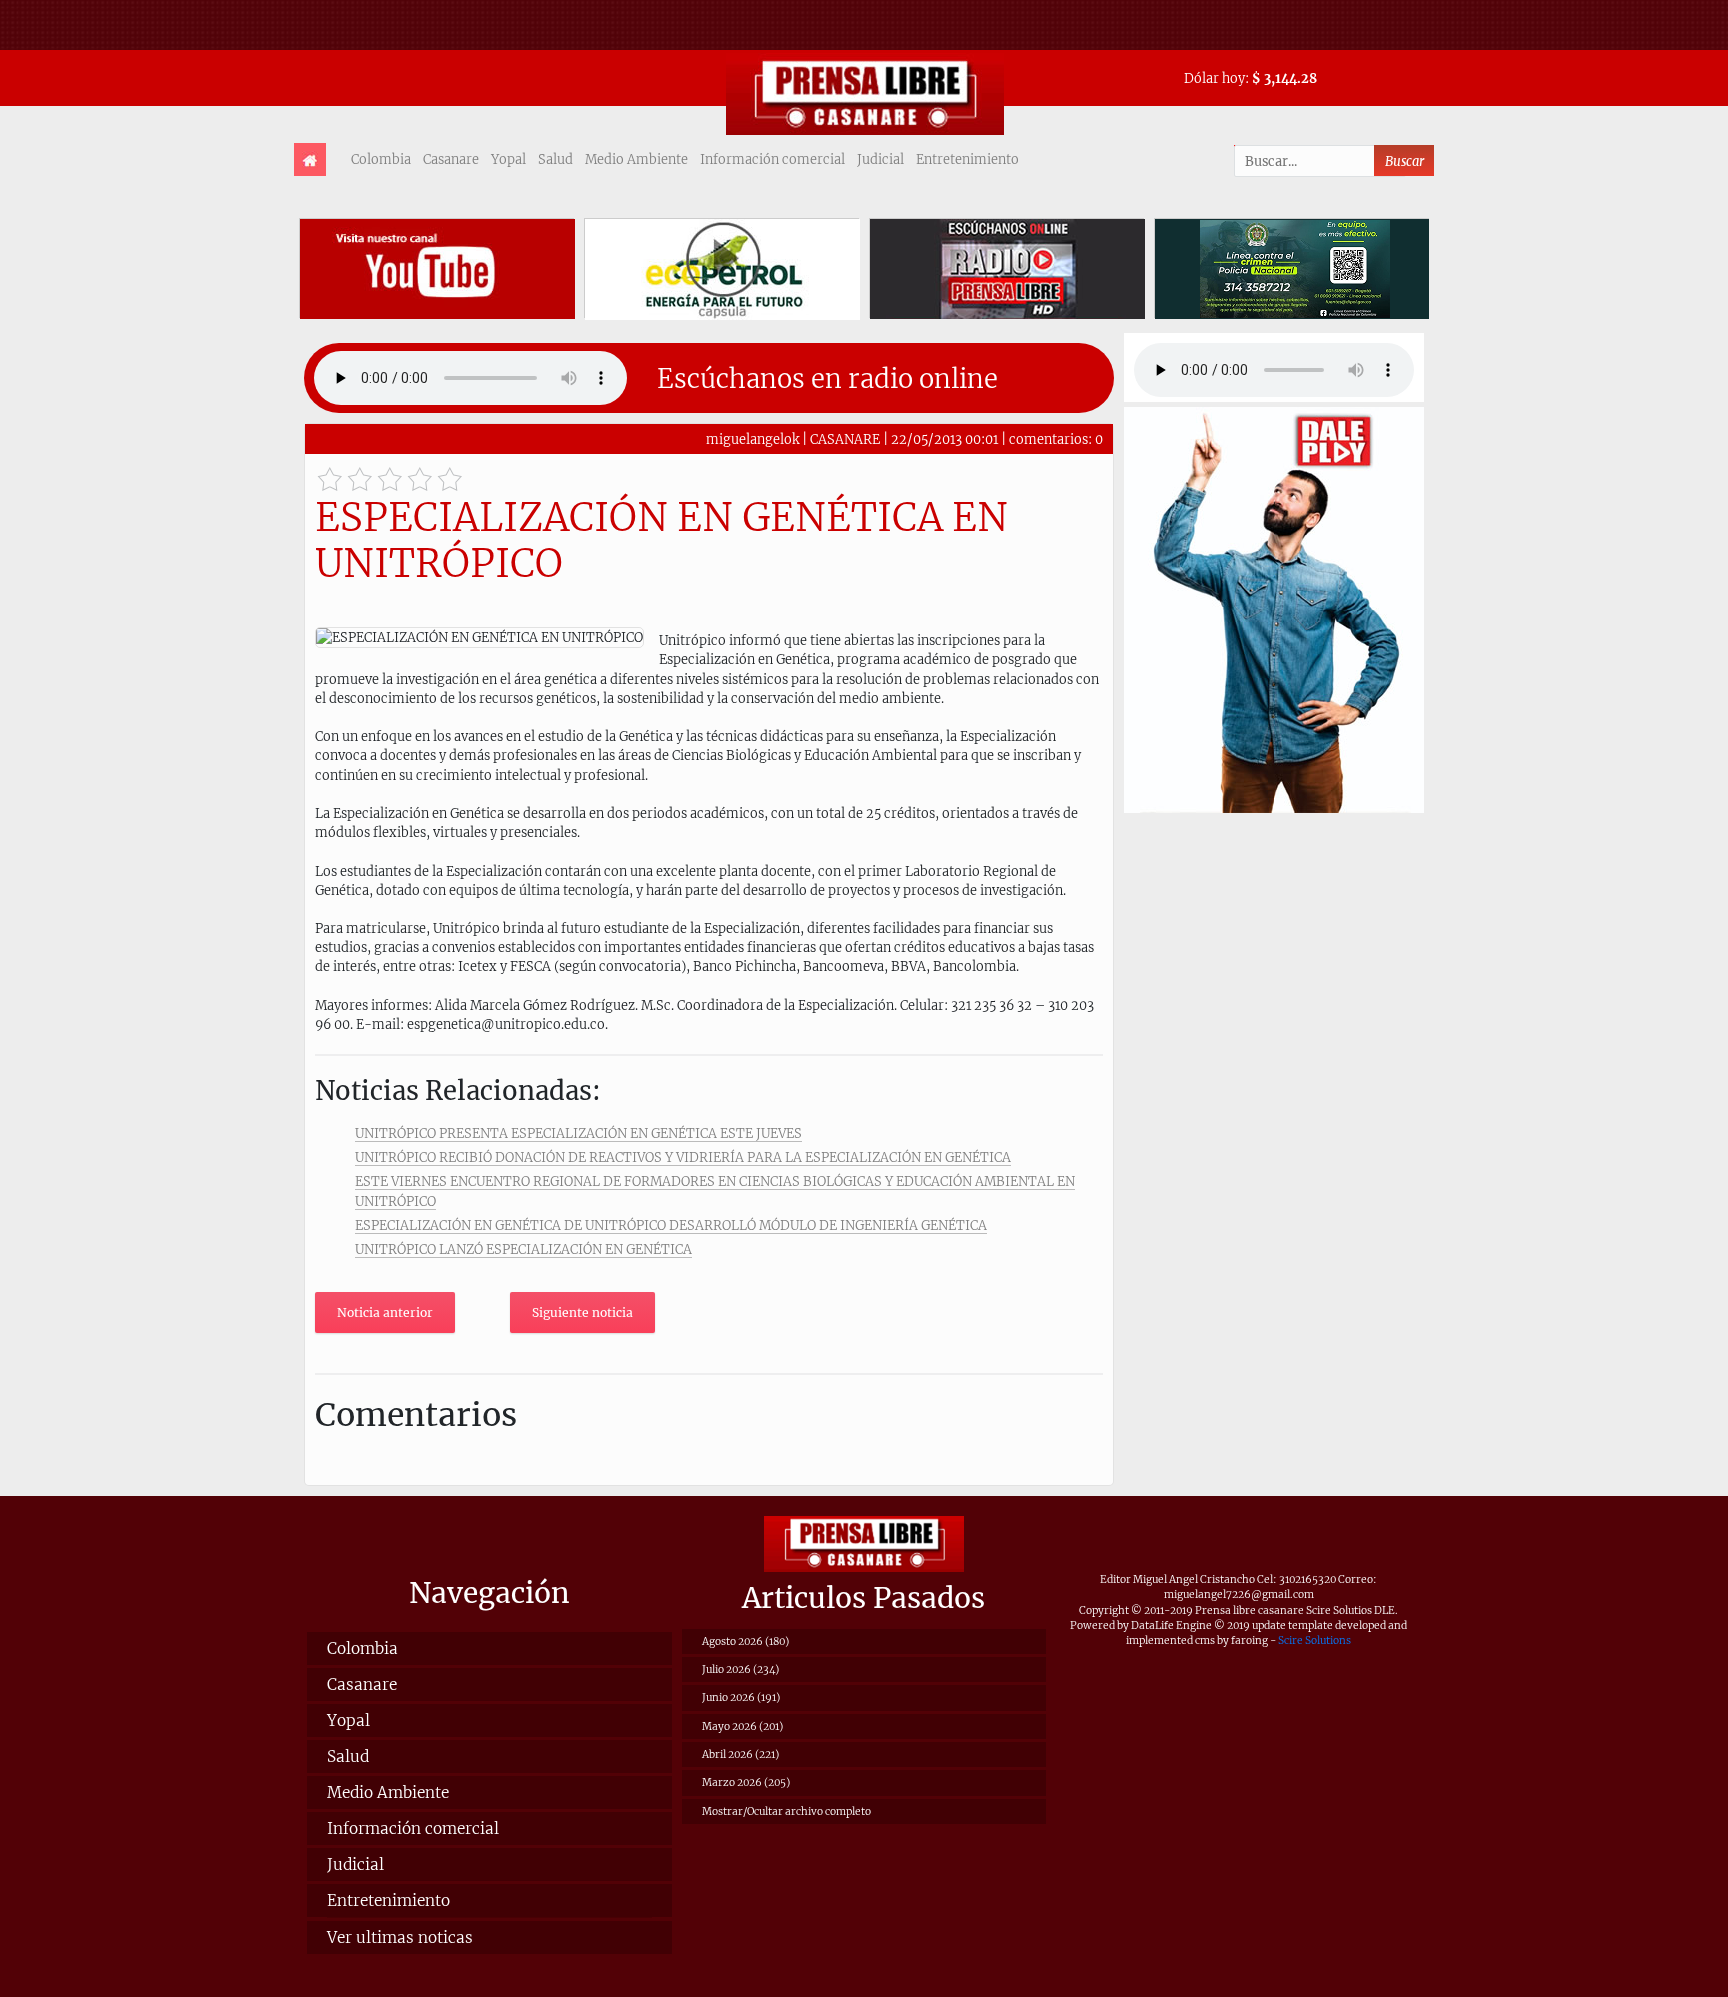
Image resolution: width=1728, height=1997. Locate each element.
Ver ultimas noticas (400, 1937)
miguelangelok (752, 439)
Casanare (451, 159)
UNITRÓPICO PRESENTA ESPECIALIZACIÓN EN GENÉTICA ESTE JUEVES (578, 1133)
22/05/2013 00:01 (944, 439)
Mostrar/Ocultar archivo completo (786, 1811)
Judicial (880, 159)
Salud (555, 159)
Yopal (508, 159)
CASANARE (845, 439)
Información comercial (772, 159)
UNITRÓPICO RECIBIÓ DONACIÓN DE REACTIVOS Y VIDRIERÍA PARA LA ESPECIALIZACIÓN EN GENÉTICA (683, 1157)
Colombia (381, 159)
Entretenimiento (967, 159)
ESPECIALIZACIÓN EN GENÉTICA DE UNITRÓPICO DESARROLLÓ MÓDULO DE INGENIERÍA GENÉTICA (671, 1225)
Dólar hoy (1214, 78)
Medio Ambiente (636, 159)
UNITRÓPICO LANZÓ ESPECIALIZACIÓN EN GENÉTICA (523, 1249)
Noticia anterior (385, 1312)
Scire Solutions (1314, 1640)
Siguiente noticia (582, 1312)
